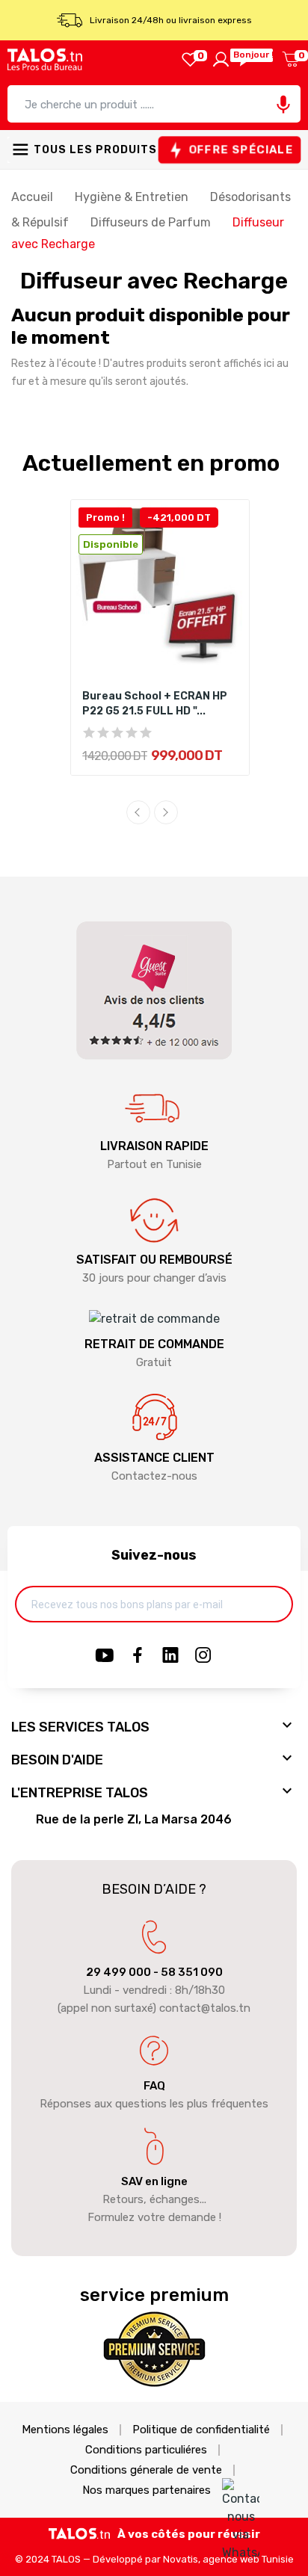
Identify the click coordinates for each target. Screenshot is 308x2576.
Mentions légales (65, 2430)
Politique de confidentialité (201, 2430)
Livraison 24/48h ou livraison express (171, 20)
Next (166, 812)
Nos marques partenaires (147, 2490)
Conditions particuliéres (146, 2450)
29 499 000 (118, 1972)
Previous (138, 812)
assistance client (154, 1458)
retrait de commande (154, 1344)
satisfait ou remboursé (154, 1260)
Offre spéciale (241, 150)
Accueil (34, 197)
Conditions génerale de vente (146, 2470)
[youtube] (105, 1656)
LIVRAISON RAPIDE (154, 1146)
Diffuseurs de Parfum (152, 222)
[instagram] (203, 1656)
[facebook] (138, 1656)
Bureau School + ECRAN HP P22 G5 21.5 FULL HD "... (155, 704)
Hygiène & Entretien (133, 197)
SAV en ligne (154, 2181)
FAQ (154, 2086)
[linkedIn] (170, 1656)
